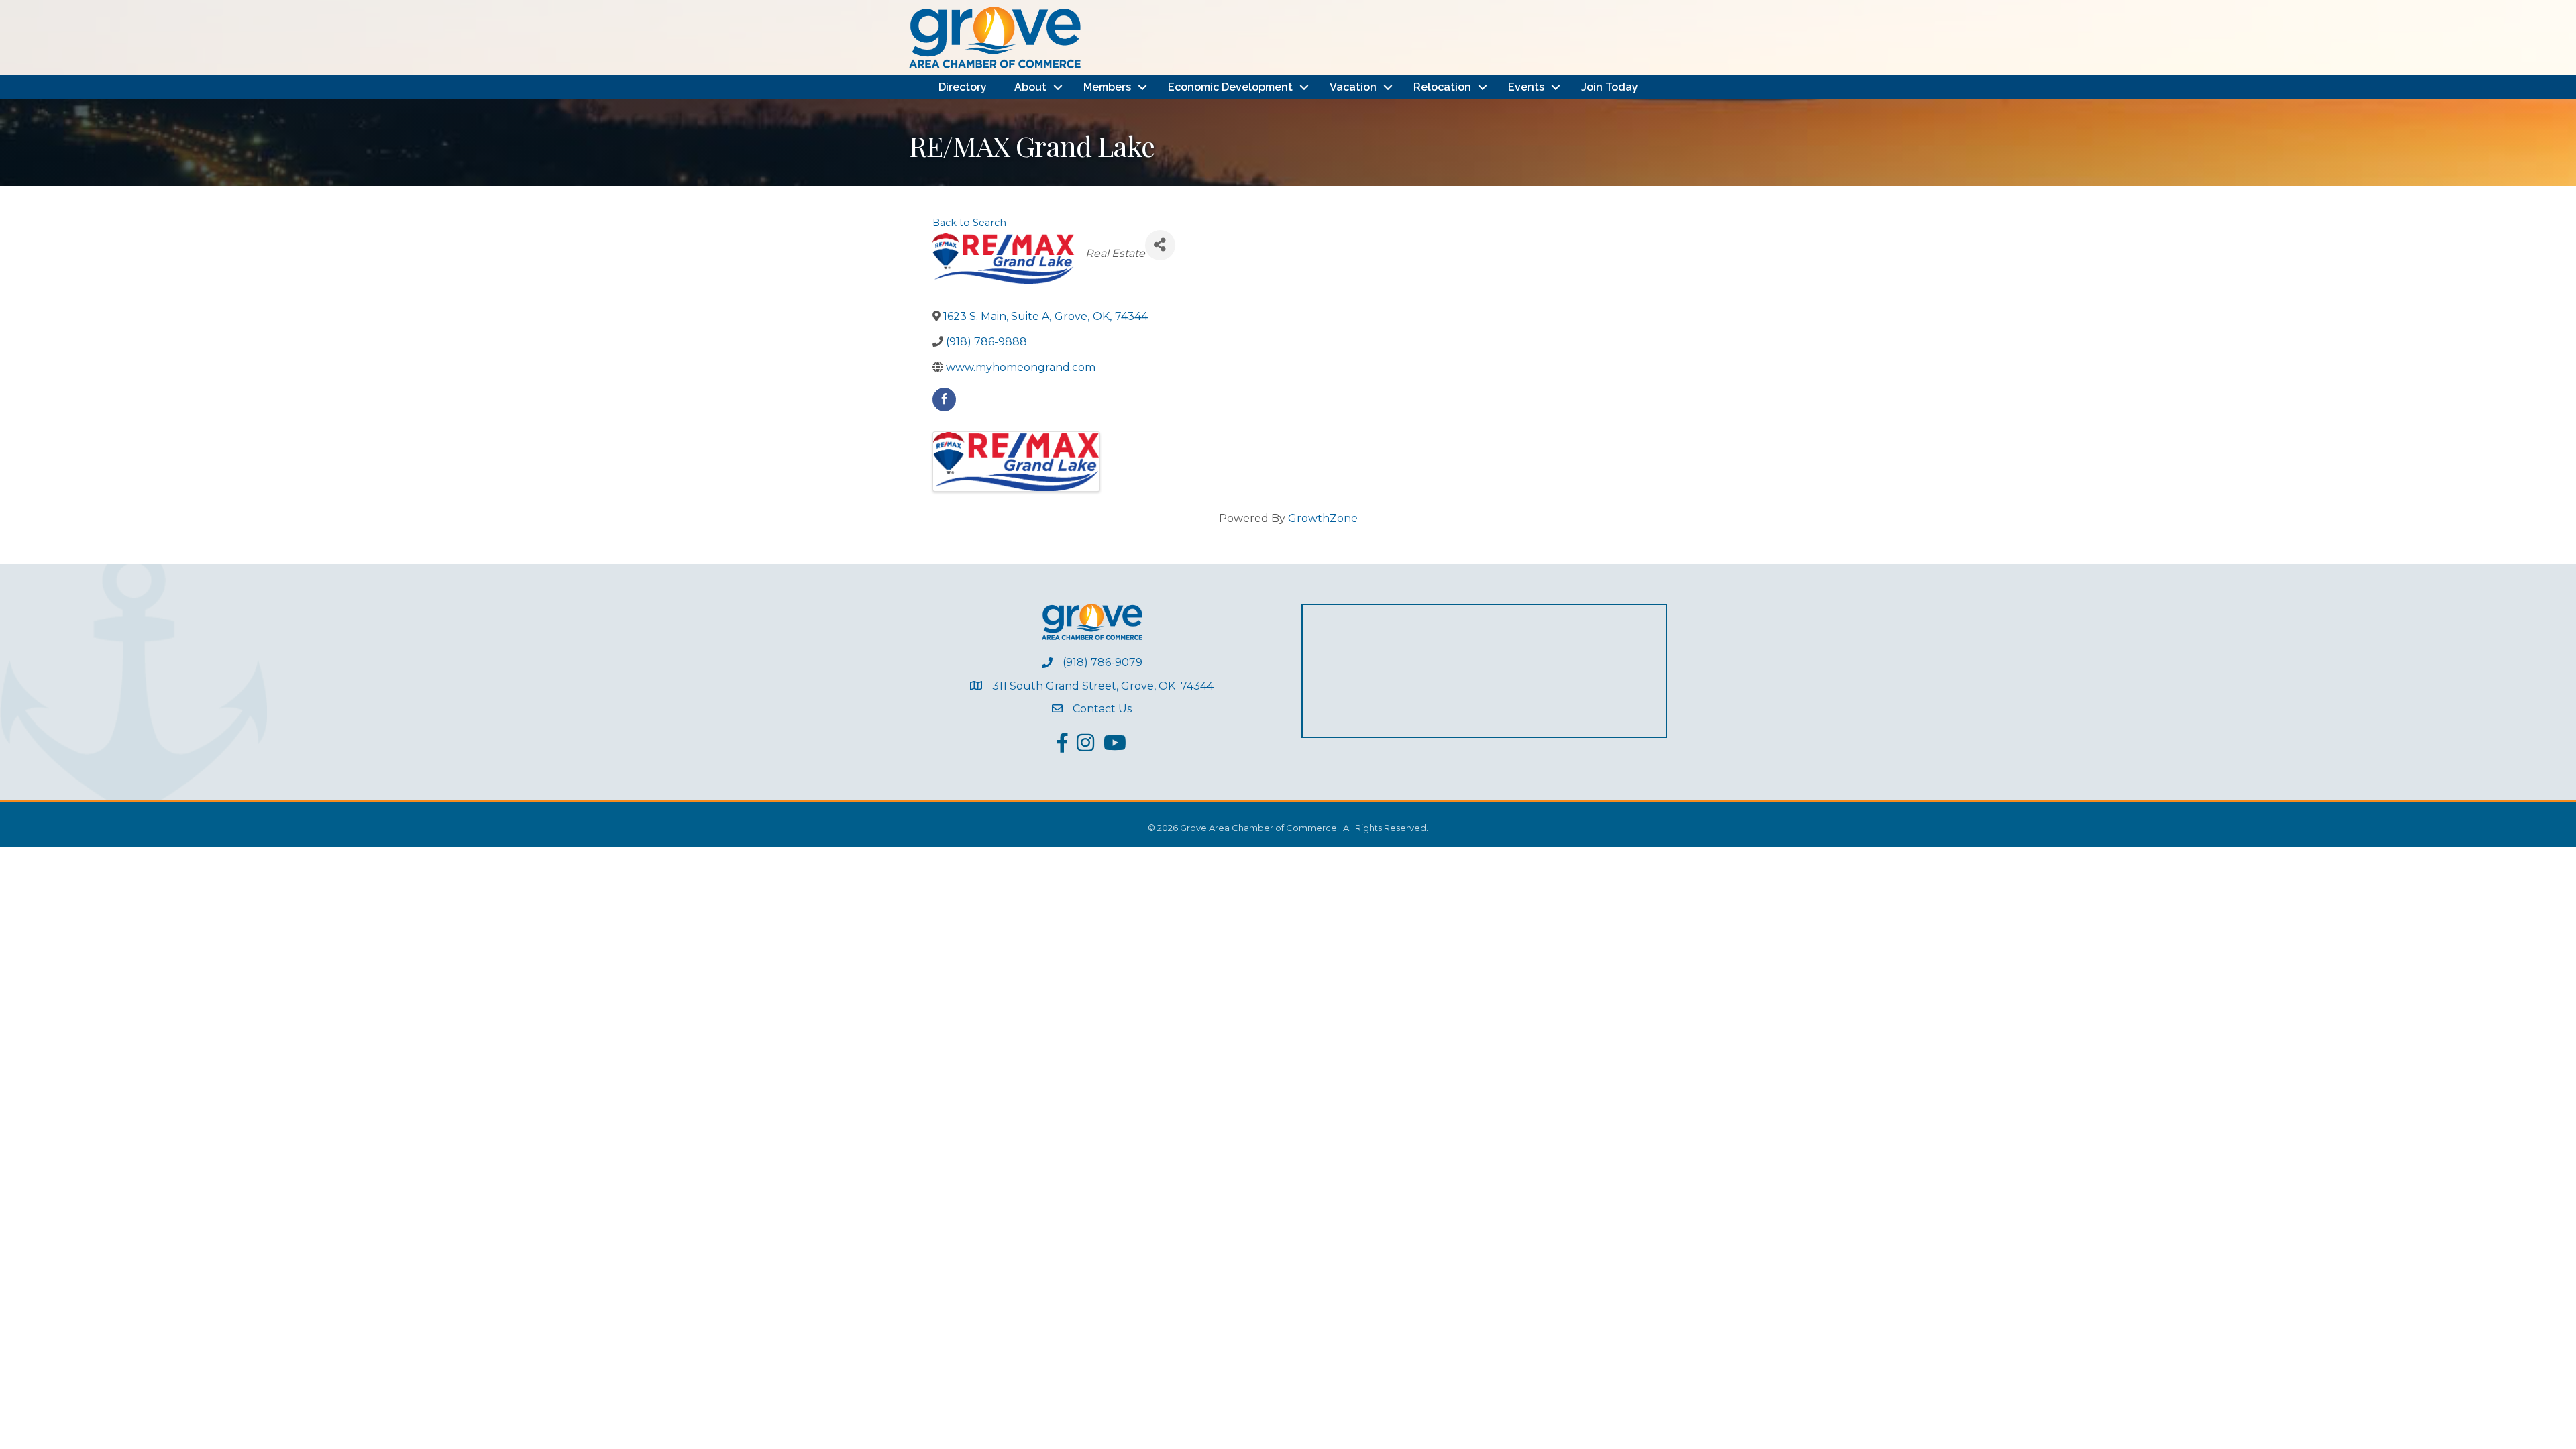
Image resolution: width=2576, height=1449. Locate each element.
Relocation (1442, 87)
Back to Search (969, 223)
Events (1526, 87)
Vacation (1353, 87)
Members (1107, 87)
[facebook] (944, 399)
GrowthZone (1323, 518)
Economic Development (1230, 87)
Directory (963, 87)
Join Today (1610, 87)
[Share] (1160, 245)
